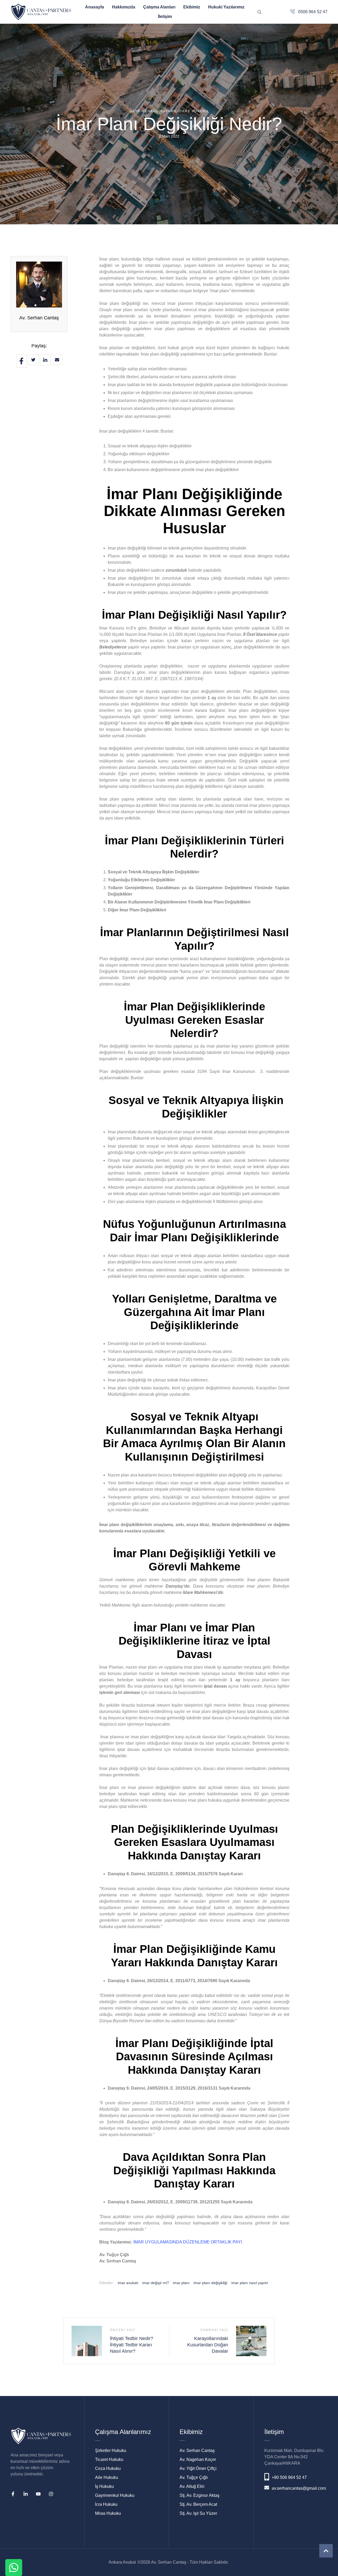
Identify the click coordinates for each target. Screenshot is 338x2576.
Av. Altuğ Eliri (192, 2486)
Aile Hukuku (107, 2477)
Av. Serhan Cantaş (39, 318)
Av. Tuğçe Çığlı (194, 2477)
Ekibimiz (192, 7)
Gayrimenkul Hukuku (115, 2495)
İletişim (165, 16)
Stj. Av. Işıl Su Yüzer (198, 2513)
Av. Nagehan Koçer (198, 2459)
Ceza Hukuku (108, 2468)
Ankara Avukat (122, 2562)
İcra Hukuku (106, 2504)
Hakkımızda (124, 7)
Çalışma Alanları (159, 7)
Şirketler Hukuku (111, 2450)
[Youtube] (38, 2494)
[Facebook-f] (13, 2494)
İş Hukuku (104, 2486)
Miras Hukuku (108, 2513)
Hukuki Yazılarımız (226, 7)
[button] (326, 2551)
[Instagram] (51, 2494)
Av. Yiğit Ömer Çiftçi (198, 2468)
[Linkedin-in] (26, 2494)
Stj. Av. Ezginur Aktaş (199, 2495)
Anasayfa (95, 7)
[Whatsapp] (14, 2568)
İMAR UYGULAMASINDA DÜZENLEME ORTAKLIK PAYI (188, 2242)
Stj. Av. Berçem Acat (198, 2504)
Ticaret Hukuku (109, 2459)
